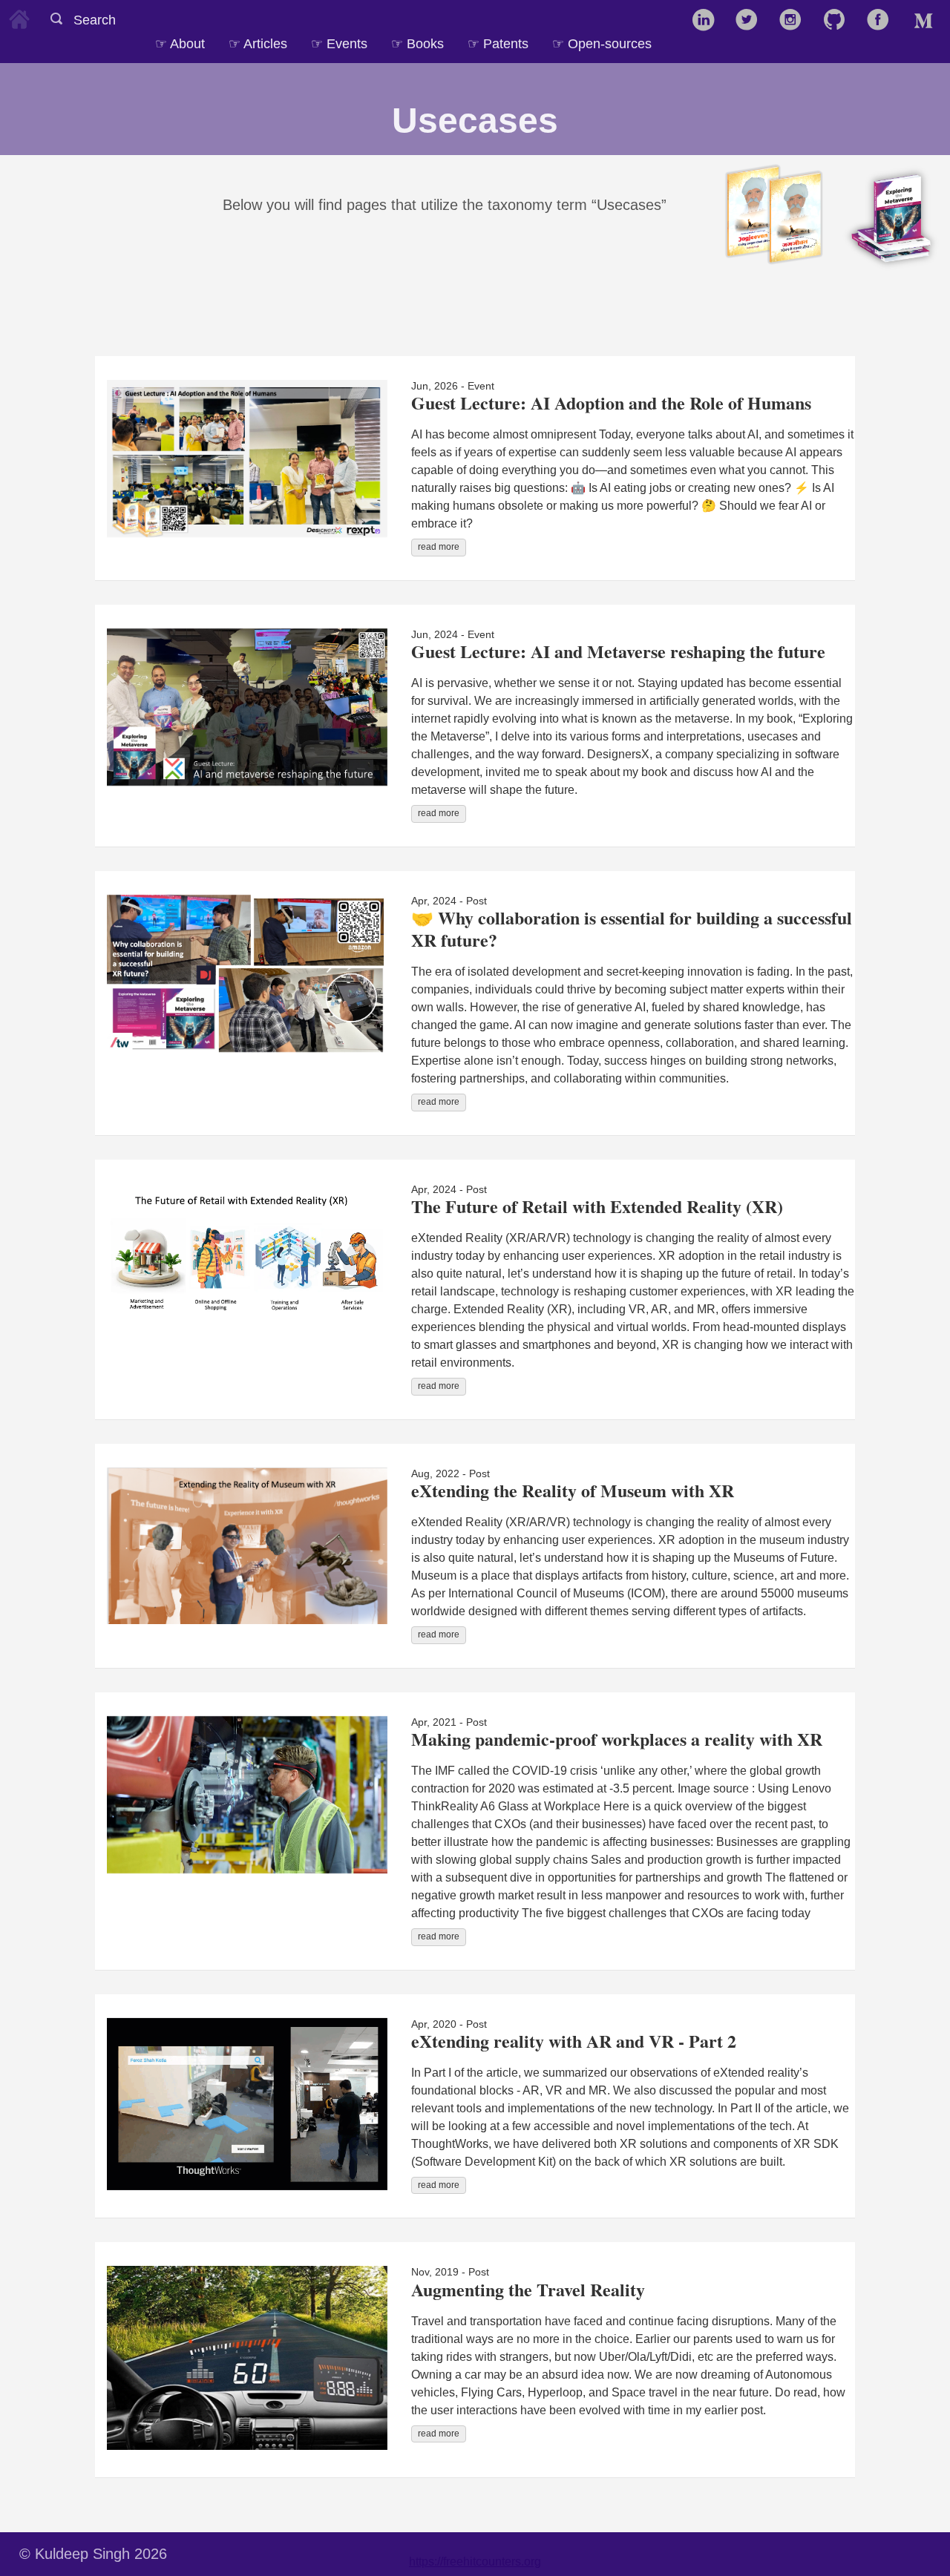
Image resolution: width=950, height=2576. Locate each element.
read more (439, 547)
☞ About (180, 43)
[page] (675, 36)
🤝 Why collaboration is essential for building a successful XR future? (632, 929)
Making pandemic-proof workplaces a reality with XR (617, 1739)
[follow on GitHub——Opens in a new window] (839, 21)
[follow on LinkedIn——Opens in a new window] (708, 21)
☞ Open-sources (602, 43)
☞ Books (417, 43)
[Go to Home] (19, 17)
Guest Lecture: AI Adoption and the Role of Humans (611, 402)
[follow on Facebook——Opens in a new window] (883, 21)
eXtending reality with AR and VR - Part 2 (574, 2041)
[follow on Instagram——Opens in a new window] (795, 21)
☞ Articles (258, 43)
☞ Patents (498, 43)
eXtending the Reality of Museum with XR (573, 1490)
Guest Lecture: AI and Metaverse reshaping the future (618, 651)
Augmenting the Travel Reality (528, 2289)
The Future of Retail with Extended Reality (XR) (597, 1206)
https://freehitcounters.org (475, 2562)
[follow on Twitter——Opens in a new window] (751, 21)
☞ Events (339, 43)
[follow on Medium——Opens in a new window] (927, 21)
